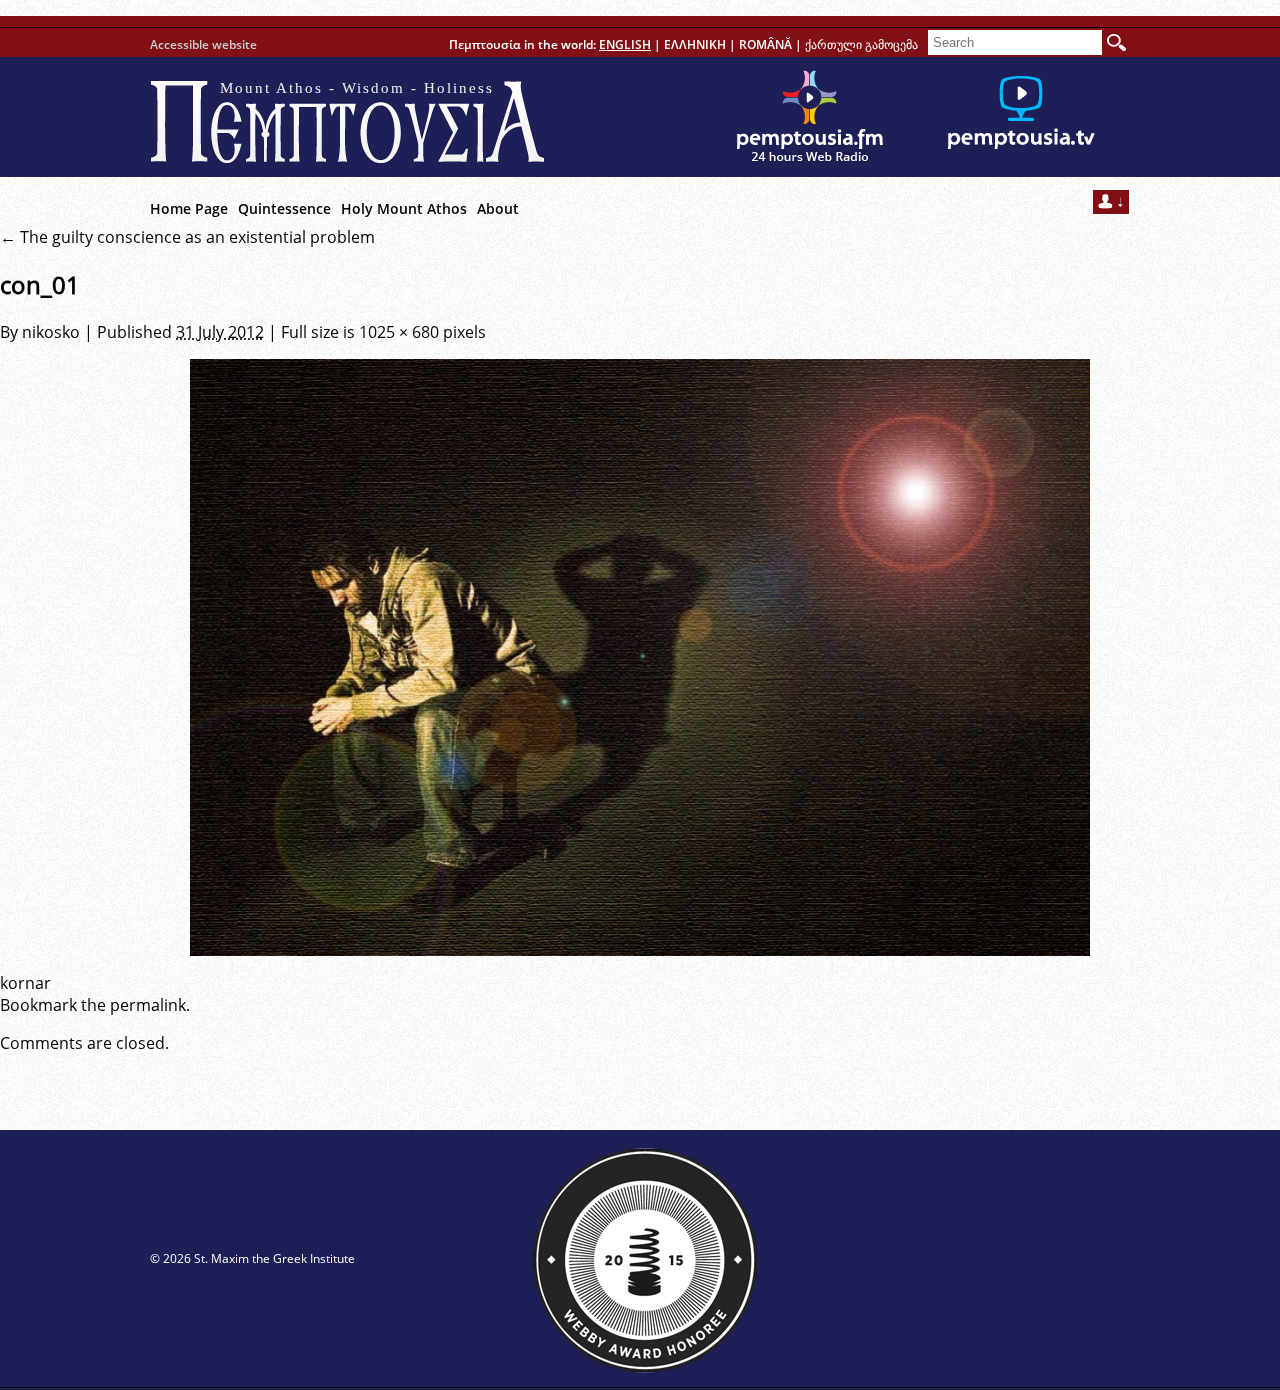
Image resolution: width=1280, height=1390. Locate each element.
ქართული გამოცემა (861, 44)
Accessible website (203, 44)
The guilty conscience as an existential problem (187, 237)
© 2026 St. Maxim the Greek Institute (252, 1258)
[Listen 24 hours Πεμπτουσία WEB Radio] (810, 117)
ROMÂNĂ (765, 44)
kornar (25, 983)
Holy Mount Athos (404, 208)
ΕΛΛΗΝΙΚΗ (695, 44)
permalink (148, 1005)
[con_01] (640, 657)
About (498, 208)
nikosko (51, 332)
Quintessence (284, 208)
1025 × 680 (399, 332)
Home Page (189, 208)
